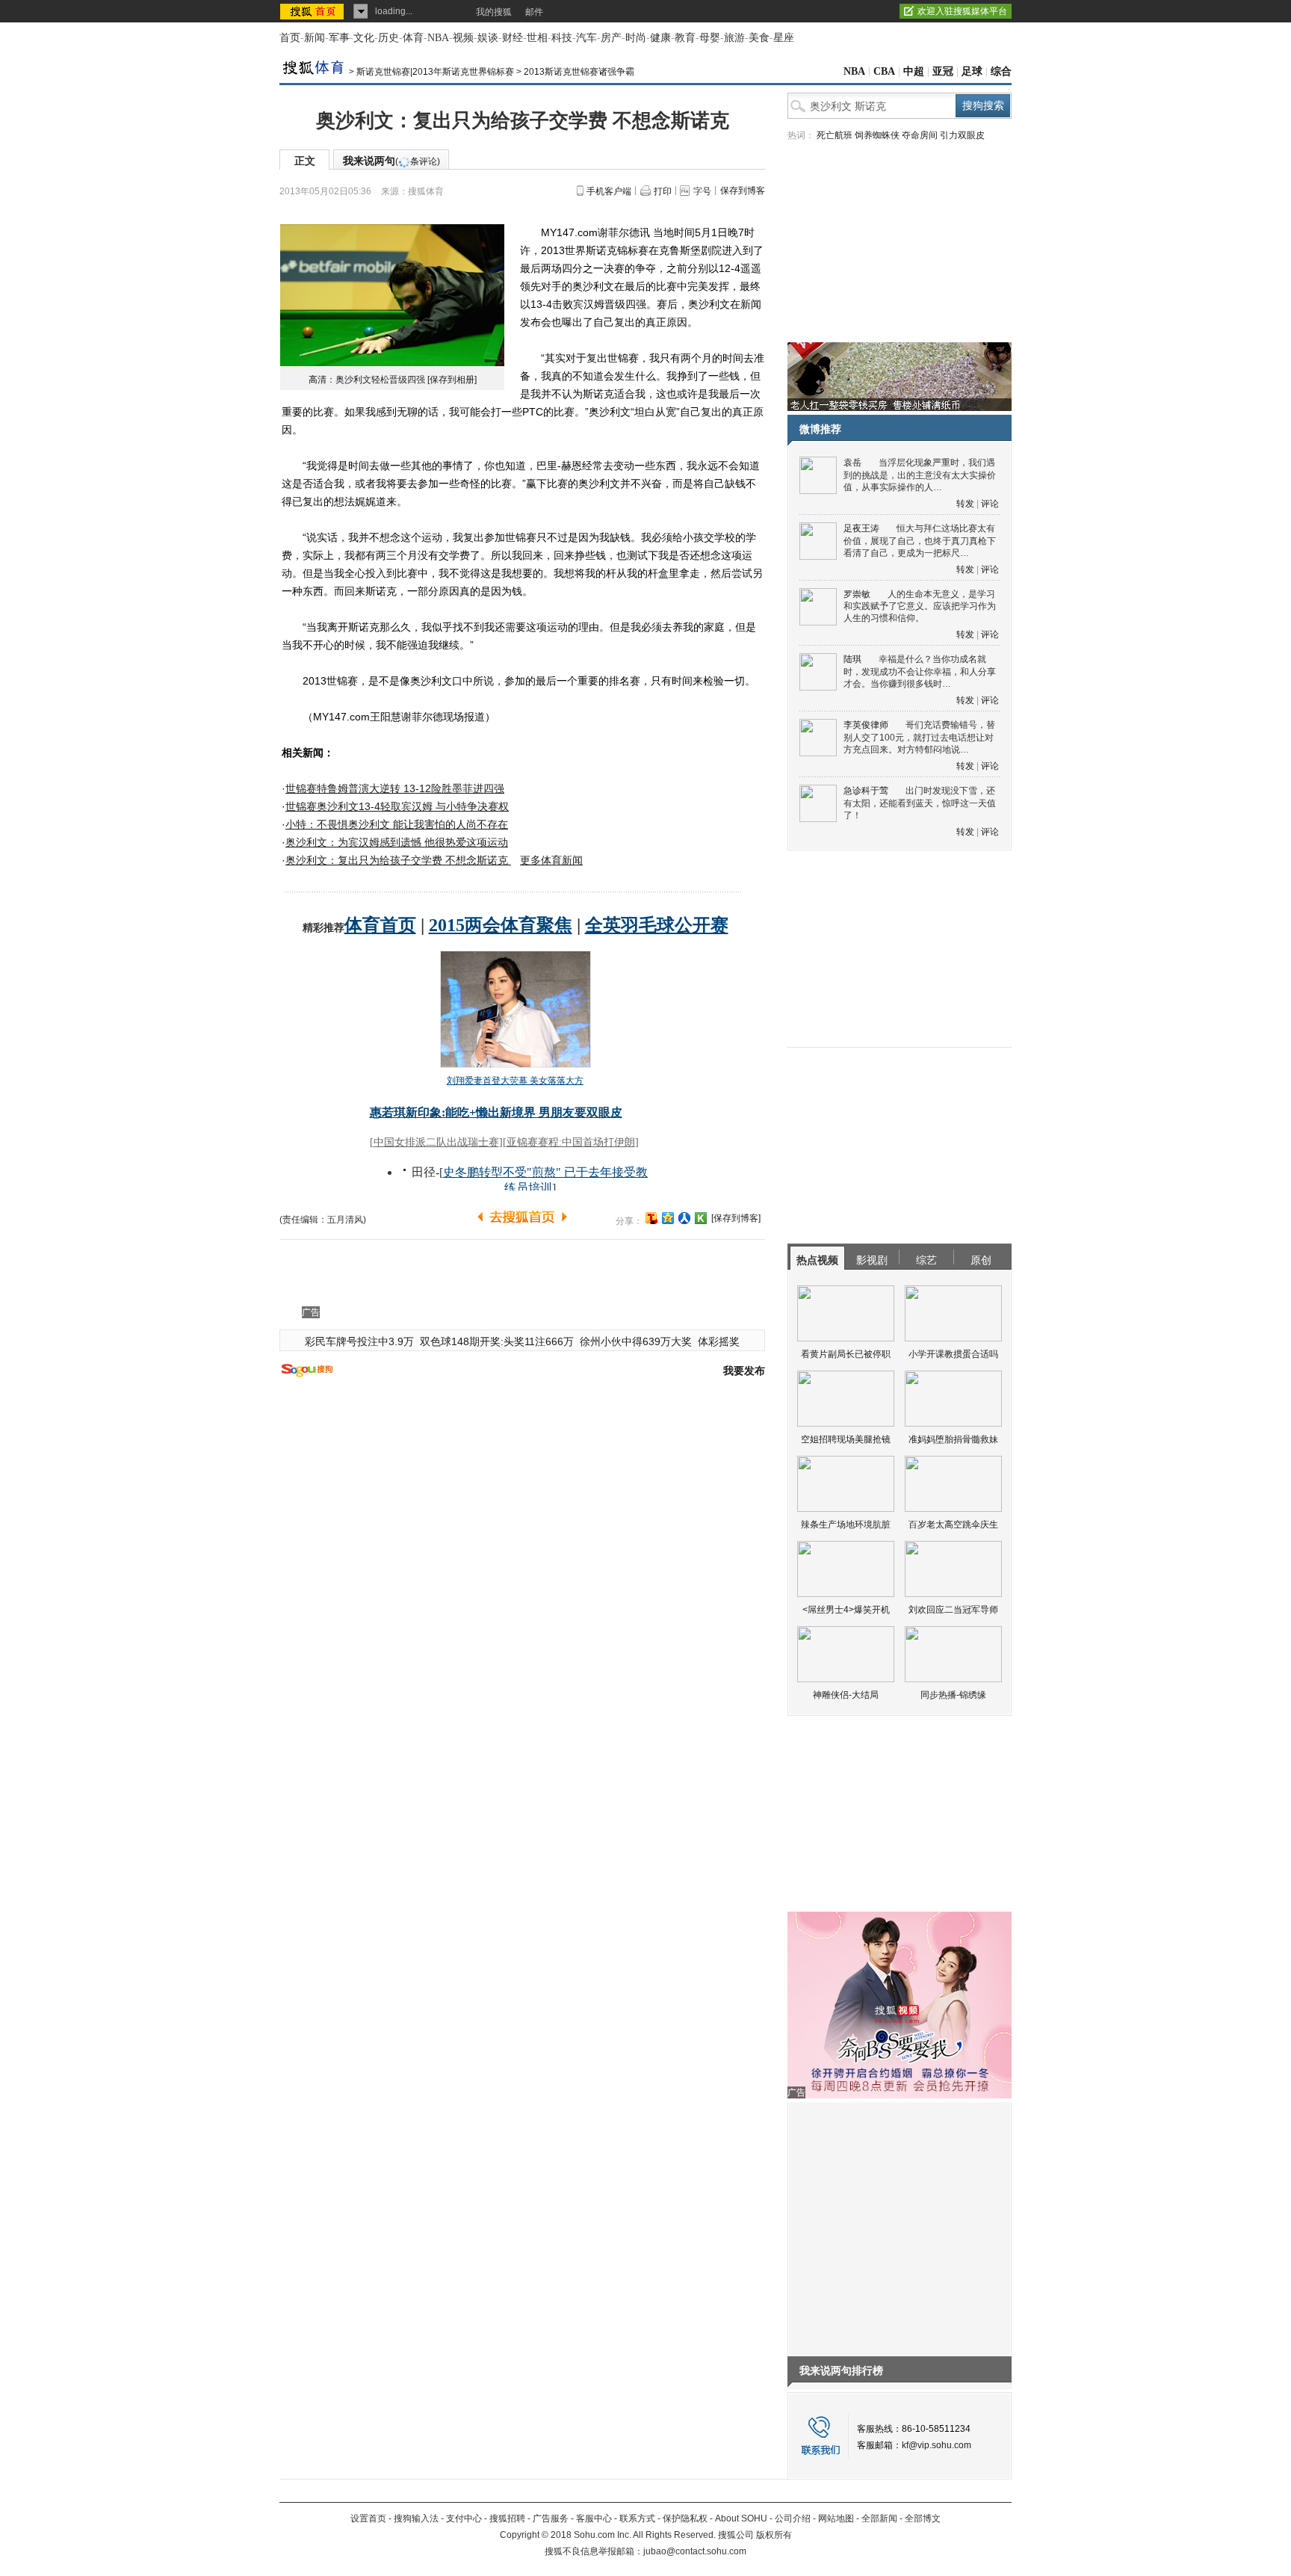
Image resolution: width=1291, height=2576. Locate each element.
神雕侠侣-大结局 (846, 1695)
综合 (1001, 71)
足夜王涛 (861, 528)
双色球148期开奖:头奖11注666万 (497, 1341)
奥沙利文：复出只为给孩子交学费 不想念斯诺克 (398, 860)
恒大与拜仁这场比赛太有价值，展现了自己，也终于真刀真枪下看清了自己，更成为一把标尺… (920, 541)
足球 (972, 71)
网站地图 (836, 2518)
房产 (611, 38)
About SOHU (741, 2518)
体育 (413, 38)
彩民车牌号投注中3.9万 (359, 1341)
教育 (685, 38)
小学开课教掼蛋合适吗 (953, 1354)
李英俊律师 (866, 725)
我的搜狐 (494, 12)
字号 (702, 191)
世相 (537, 38)
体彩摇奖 (719, 1341)
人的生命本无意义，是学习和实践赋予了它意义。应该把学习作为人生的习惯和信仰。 (920, 606)
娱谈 (488, 38)
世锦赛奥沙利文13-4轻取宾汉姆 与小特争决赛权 (397, 806)
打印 (663, 191)
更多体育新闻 (551, 860)
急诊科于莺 (866, 791)
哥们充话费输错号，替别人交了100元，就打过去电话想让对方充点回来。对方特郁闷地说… (919, 737)
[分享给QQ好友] (668, 1218)
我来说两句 (391, 161)
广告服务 (551, 2518)
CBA (884, 71)
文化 (364, 38)
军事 (339, 38)
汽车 (586, 38)
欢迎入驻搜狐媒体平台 (962, 11)
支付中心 (464, 2518)
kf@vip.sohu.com (936, 2445)
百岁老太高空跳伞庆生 (953, 1525)
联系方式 (637, 2518)
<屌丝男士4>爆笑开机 (846, 1610)
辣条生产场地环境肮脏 (846, 1525)
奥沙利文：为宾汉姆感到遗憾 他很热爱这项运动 (397, 842)
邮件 (534, 12)
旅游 (734, 38)
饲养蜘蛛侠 (877, 135)
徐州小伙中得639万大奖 (636, 1341)
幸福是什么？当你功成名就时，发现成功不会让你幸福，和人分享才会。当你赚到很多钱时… (920, 671)
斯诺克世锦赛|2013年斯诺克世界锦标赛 (435, 72)
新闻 (315, 38)
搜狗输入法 (416, 2518)
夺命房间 (920, 135)
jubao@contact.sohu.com (695, 2551)
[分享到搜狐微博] (651, 1218)
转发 (965, 504)
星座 (784, 38)
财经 (513, 38)
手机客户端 (609, 191)
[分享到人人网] (684, 1218)
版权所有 (774, 2535)
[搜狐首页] (313, 11)
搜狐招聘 (507, 2518)
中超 (914, 71)
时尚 (636, 38)
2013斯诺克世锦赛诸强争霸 (579, 72)
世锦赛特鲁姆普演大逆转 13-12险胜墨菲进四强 (395, 788)
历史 (388, 38)
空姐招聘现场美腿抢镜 (846, 1439)
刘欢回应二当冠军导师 (953, 1610)
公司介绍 (793, 2518)
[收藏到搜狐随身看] (701, 1218)
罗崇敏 (857, 594)
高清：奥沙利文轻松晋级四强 (367, 380)
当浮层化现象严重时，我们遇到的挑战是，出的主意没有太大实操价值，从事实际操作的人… (920, 475)
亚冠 (943, 71)
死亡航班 (835, 135)
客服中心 (594, 2518)
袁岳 (852, 463)
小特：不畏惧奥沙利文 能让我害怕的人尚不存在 (397, 824)
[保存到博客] (736, 1218)
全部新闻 (879, 2518)
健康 (660, 38)
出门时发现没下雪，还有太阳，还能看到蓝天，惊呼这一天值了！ (920, 803)
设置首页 (368, 2518)
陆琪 (852, 659)
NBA (438, 38)
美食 (759, 38)
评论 (990, 504)
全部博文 (923, 2518)
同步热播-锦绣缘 (953, 1695)
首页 (290, 38)
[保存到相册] (452, 380)
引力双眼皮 (962, 135)
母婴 (710, 38)
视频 (463, 38)
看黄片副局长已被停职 (846, 1354)
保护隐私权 (685, 2518)
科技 (562, 38)
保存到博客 (743, 191)
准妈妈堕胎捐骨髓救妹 (953, 1439)
